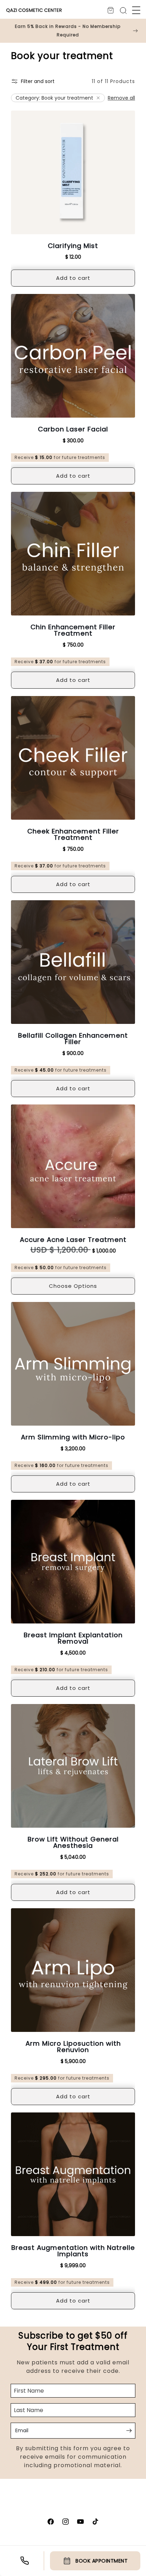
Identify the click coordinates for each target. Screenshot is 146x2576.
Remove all (121, 98)
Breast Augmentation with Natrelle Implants (73, 2251)
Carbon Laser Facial (73, 429)
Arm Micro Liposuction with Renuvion (73, 2047)
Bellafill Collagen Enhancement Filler (73, 1039)
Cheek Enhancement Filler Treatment (73, 835)
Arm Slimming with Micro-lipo (73, 1437)
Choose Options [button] (73, 1286)
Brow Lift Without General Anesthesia (73, 1843)
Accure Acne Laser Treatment (73, 1240)
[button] (136, 10)
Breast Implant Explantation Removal (73, 1638)
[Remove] (98, 98)
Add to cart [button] (73, 278)
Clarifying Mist (73, 246)
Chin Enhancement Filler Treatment (73, 630)
